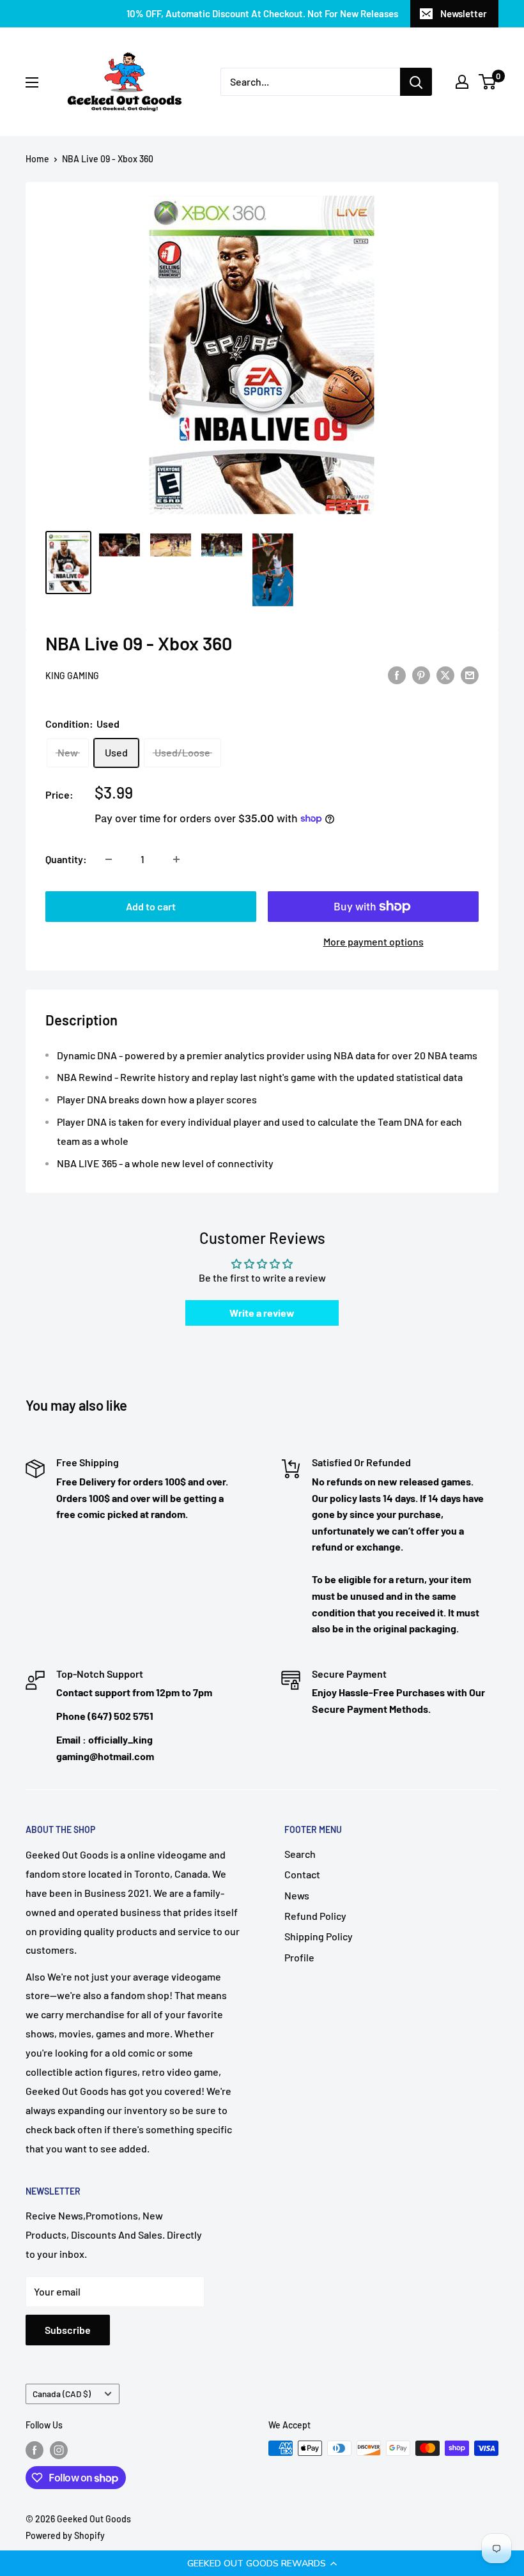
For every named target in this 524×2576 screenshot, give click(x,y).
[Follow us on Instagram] (59, 2449)
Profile (299, 1957)
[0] (488, 82)
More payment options (374, 941)
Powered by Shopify (65, 2535)
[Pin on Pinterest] (421, 674)
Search (300, 1854)
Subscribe (68, 2330)
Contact (302, 1874)
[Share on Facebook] (397, 674)
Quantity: (66, 859)
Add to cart (151, 906)
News (297, 1895)
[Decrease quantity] (109, 859)
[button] (262, 2563)
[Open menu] (32, 82)
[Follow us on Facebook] (35, 2449)
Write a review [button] (262, 1313)
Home (37, 159)
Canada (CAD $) (62, 2394)
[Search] (416, 82)
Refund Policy (315, 1916)
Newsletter (464, 13)
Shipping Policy (319, 1936)
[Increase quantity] (176, 859)
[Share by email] (470, 674)
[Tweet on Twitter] (445, 674)
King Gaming (72, 676)
